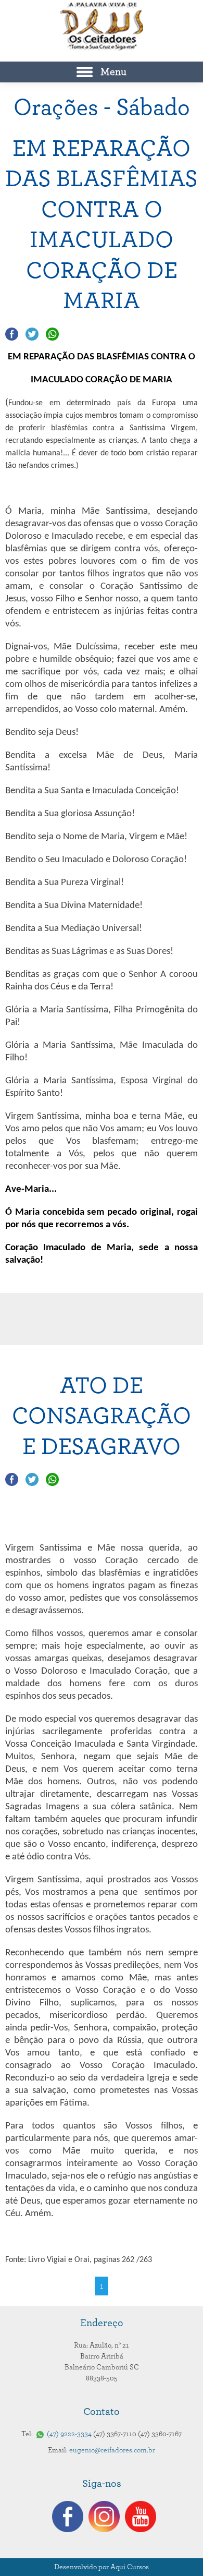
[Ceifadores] (102, 27)
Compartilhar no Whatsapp (52, 334)
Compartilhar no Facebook (12, 334)
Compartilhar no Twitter (32, 334)
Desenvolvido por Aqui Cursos (102, 2567)
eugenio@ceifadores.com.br (112, 2450)
